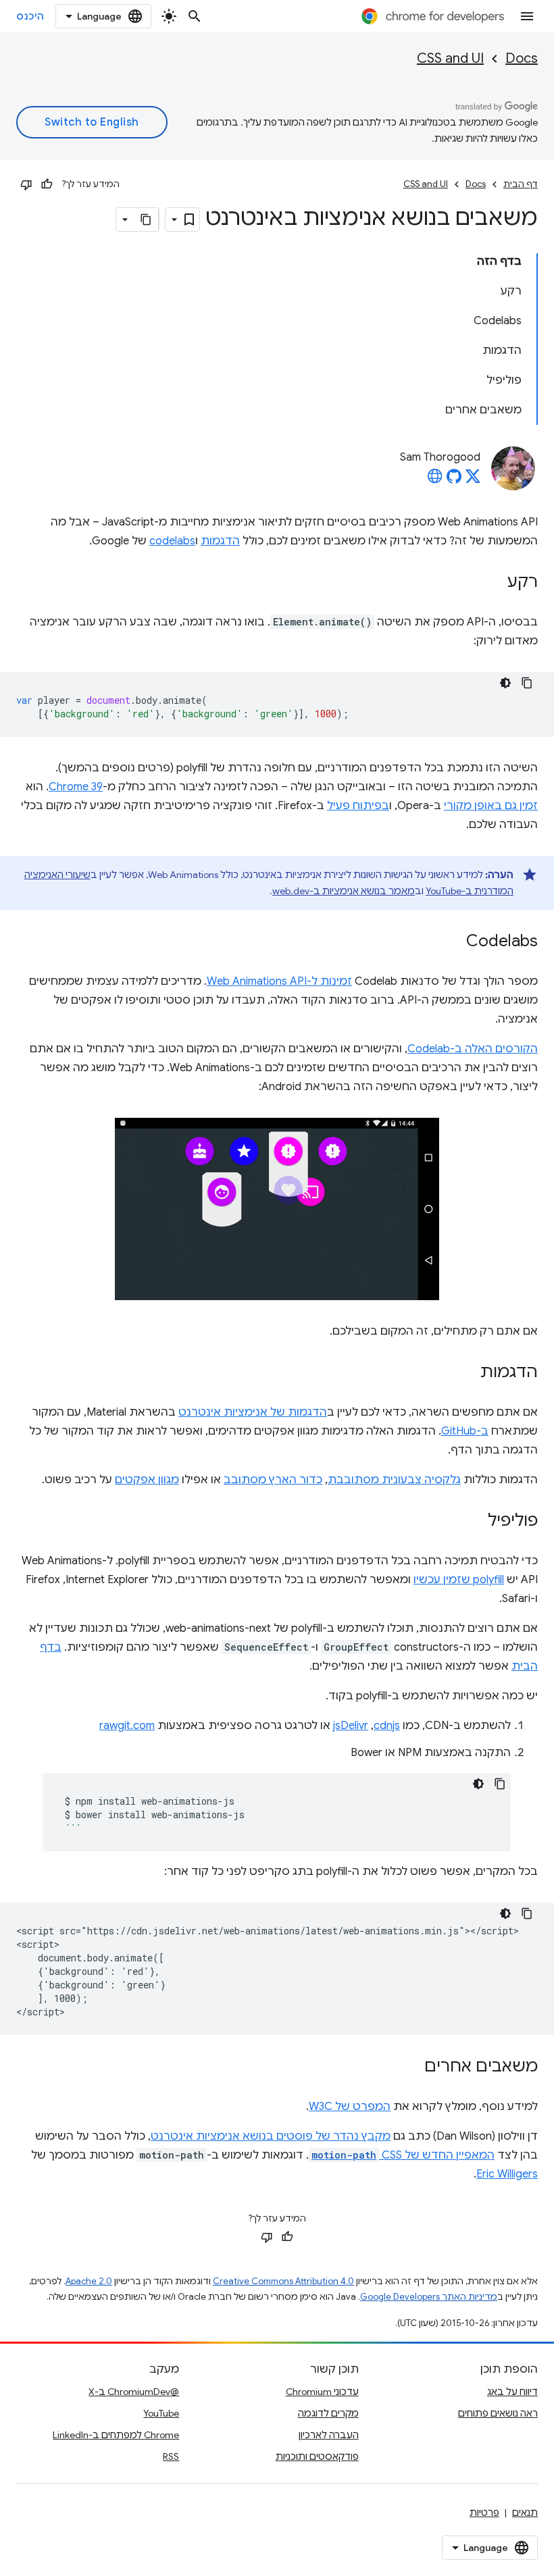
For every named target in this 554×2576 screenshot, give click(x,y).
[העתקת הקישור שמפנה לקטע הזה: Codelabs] (453, 942)
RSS (171, 2456)
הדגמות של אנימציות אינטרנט (253, 1412)
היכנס (30, 16)
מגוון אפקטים (147, 1480)
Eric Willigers (507, 2174)
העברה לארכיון (329, 2435)
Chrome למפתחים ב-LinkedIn (116, 2435)
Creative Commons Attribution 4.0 (283, 2281)
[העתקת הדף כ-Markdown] (147, 220)
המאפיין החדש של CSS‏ (403, 2155)
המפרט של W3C (350, 2107)
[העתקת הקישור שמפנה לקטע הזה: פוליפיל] (474, 1522)
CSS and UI (450, 58)
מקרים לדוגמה (328, 2413)
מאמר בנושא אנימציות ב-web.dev (344, 891)
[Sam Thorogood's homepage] (435, 480)
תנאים (525, 2513)
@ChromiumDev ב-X (134, 2392)
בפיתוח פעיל (358, 806)
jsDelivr (351, 1726)
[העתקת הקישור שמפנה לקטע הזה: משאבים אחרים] (411, 2067)
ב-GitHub (465, 1431)
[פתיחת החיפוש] (195, 16)
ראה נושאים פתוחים (498, 2413)
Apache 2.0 (89, 2281)
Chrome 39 (76, 787)
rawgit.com (127, 1726)
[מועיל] (47, 184)
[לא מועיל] (26, 184)
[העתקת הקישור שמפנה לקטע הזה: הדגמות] (467, 1373)
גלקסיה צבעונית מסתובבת (394, 1480)
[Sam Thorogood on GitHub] (454, 480)
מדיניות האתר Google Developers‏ (429, 2297)
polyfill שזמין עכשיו (459, 1580)
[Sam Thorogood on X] (473, 480)
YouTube (161, 2413)
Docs (522, 58)
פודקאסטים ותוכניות (317, 2456)
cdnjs (387, 1726)
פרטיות (484, 2513)
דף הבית (521, 184)
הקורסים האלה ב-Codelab (473, 1049)
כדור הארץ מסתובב (273, 1480)
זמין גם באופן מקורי (491, 806)
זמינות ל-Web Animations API (279, 981)
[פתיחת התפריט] (527, 16)
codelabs (172, 541)
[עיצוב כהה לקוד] (505, 683)
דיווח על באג (512, 2392)
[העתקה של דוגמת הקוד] (527, 683)
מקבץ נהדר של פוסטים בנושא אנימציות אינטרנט (271, 2136)
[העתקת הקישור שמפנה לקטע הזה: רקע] (494, 583)
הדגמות (220, 541)
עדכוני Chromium (322, 2392)
